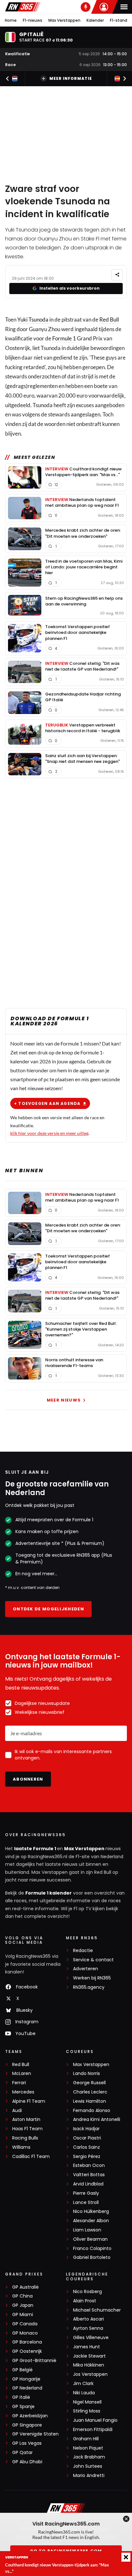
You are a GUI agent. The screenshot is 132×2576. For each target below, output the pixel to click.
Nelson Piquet (88, 2448)
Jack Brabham (89, 2457)
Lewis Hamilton (90, 2101)
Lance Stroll (86, 2203)
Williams (21, 2147)
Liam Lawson (87, 2230)
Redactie (83, 1951)
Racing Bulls (25, 2138)
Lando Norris (87, 2074)
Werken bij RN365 (92, 1978)
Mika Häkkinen (89, 2365)
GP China (22, 2296)
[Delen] (117, 275)
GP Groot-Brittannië (34, 2361)
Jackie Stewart (89, 2356)
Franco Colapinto (92, 2249)
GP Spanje (23, 2407)
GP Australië (25, 2287)
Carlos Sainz (87, 2147)
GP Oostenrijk (27, 2351)
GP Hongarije (26, 2379)
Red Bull (109, 319)
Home (11, 20)
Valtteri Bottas (89, 2175)
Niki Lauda (84, 2393)
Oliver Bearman (90, 2239)
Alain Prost (85, 2301)
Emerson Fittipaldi (93, 2430)
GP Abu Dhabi (27, 2462)
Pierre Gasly (86, 2193)
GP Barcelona (27, 2342)
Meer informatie (71, 78)
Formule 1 (64, 338)
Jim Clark (83, 2384)
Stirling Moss (87, 2411)
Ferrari (19, 2083)
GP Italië (21, 2397)
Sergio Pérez (87, 2157)
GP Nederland (27, 2388)
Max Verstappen (64, 20)
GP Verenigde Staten (35, 2434)
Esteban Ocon (89, 2166)
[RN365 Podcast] (86, 7)
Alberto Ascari (88, 2319)
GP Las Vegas (27, 2443)
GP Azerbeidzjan (30, 2416)
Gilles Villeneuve (91, 2338)
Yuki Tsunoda (33, 319)
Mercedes (23, 2092)
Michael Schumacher (97, 2310)
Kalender (95, 20)
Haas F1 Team (27, 2129)
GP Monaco (25, 2333)
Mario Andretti (89, 2476)
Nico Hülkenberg (91, 2211)
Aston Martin (26, 2120)
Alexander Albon (91, 2221)
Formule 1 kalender (49, 1893)
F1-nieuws (33, 20)
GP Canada (25, 2324)
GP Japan (23, 2305)
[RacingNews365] (23, 7)
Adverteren (86, 1969)
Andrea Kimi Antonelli (97, 2120)
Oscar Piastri (87, 2138)
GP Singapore (27, 2425)
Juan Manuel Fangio (95, 2420)
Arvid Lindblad (88, 2184)
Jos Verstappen (90, 2374)
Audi (17, 2111)
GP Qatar (22, 2453)
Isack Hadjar (86, 2129)
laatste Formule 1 (36, 1849)
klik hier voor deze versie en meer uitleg (49, 1133)
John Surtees (88, 2466)
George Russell (89, 2083)
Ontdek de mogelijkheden (48, 1609)
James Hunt (87, 2347)
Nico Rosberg (87, 2292)
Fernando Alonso (92, 2111)
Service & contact (93, 1960)
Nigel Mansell (87, 2402)
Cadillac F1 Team (31, 2157)
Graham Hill (86, 2439)
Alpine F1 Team (29, 2101)
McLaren (22, 2074)
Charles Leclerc (90, 2092)
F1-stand (119, 20)
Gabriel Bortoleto (92, 2257)
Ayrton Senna (88, 2328)
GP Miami (23, 2315)
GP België (22, 2370)
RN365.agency (89, 1987)
